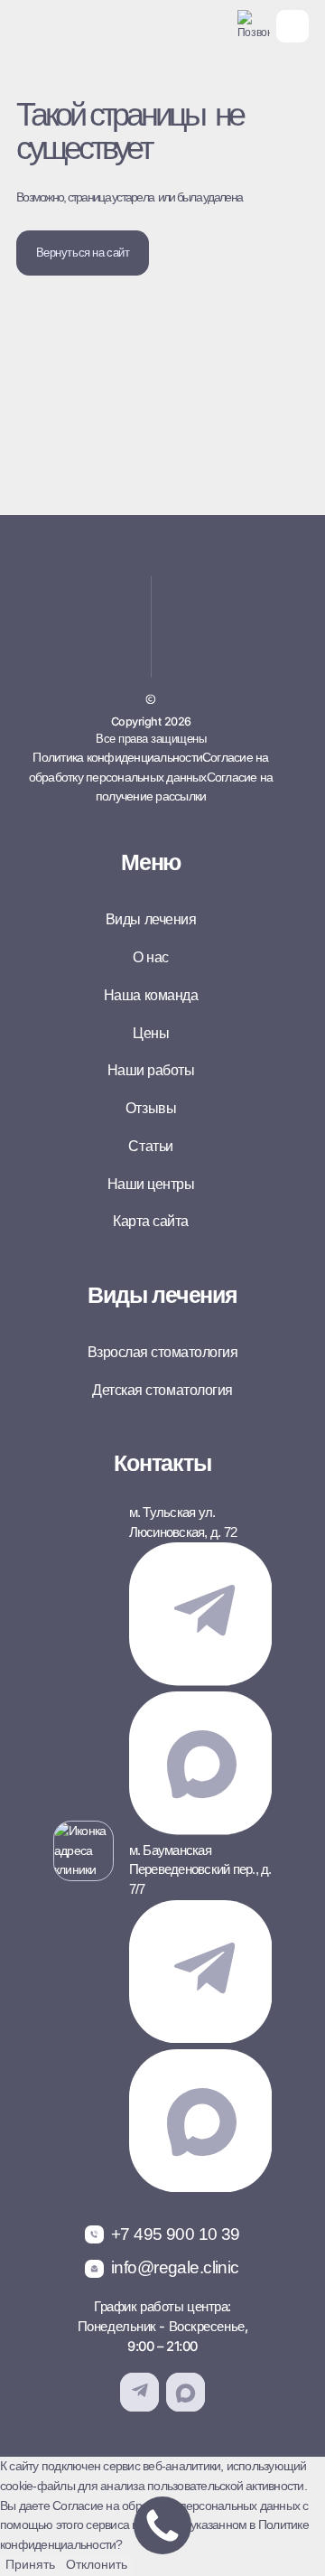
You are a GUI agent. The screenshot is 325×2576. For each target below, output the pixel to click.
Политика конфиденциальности (117, 757)
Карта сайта (151, 1221)
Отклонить (97, 2564)
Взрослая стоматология (163, 1352)
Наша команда (151, 995)
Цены (151, 1033)
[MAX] (200, 1831)
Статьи (150, 1146)
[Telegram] (200, 1681)
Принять (30, 2564)
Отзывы (151, 1108)
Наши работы (151, 1070)
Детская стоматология (162, 1390)
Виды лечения (151, 919)
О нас (151, 957)
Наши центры (151, 1184)
